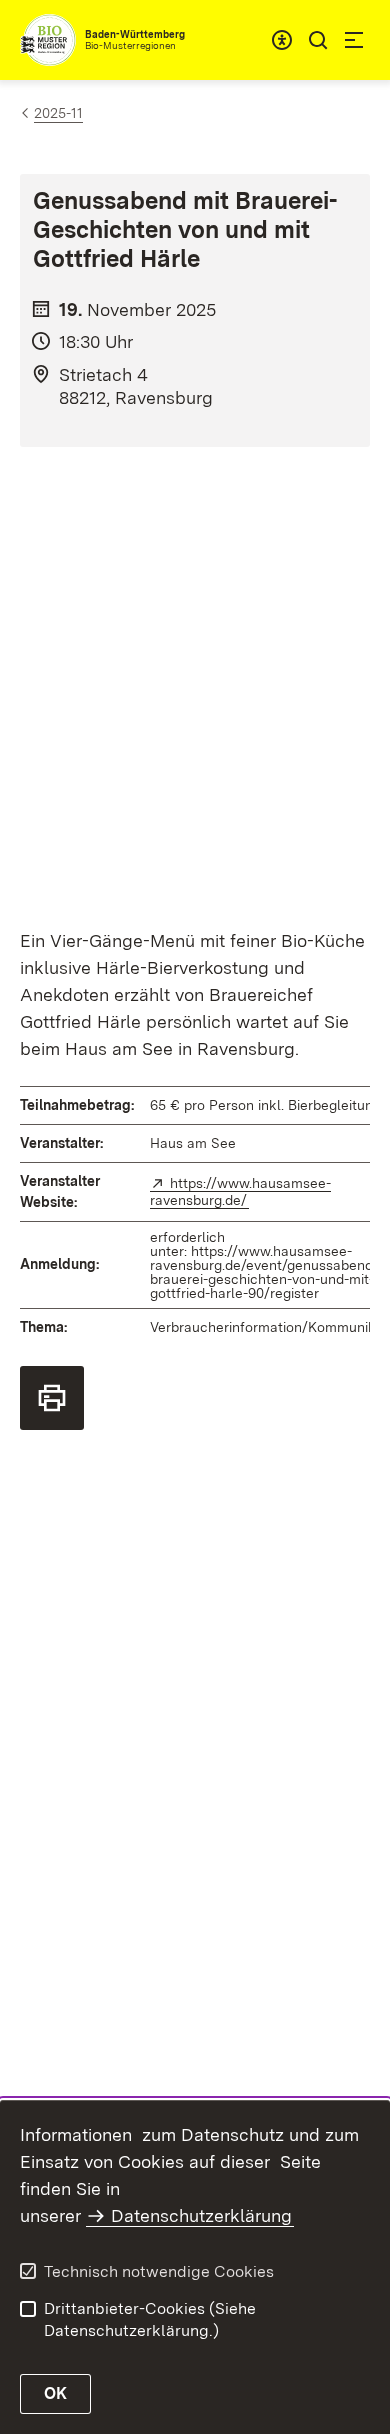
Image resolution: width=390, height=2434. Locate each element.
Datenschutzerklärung (201, 2215)
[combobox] (282, 40)
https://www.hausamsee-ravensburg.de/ (240, 1191)
